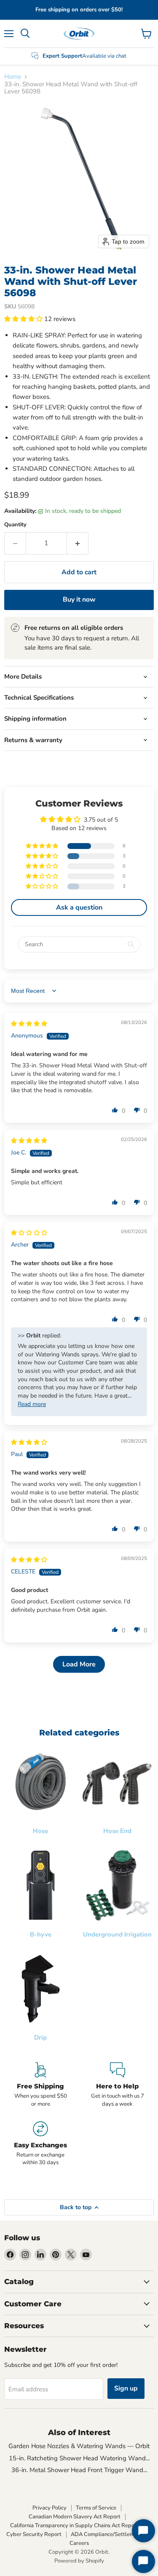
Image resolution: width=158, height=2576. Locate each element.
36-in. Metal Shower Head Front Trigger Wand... (79, 2470)
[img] (29, 1024)
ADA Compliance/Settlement (107, 2534)
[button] (24, 319)
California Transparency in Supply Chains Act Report (74, 2526)
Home (13, 77)
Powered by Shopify (79, 2561)
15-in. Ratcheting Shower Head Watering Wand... (79, 2458)
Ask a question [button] (79, 907)
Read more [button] (32, 1404)
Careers (79, 2543)
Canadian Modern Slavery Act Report (75, 2517)
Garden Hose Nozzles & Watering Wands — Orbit (79, 2446)
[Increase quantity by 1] (78, 543)
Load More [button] (79, 1664)
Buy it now (79, 600)
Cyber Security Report (34, 2534)
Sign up (126, 2388)
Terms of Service (96, 2508)
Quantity (15, 525)
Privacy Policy (50, 2508)
